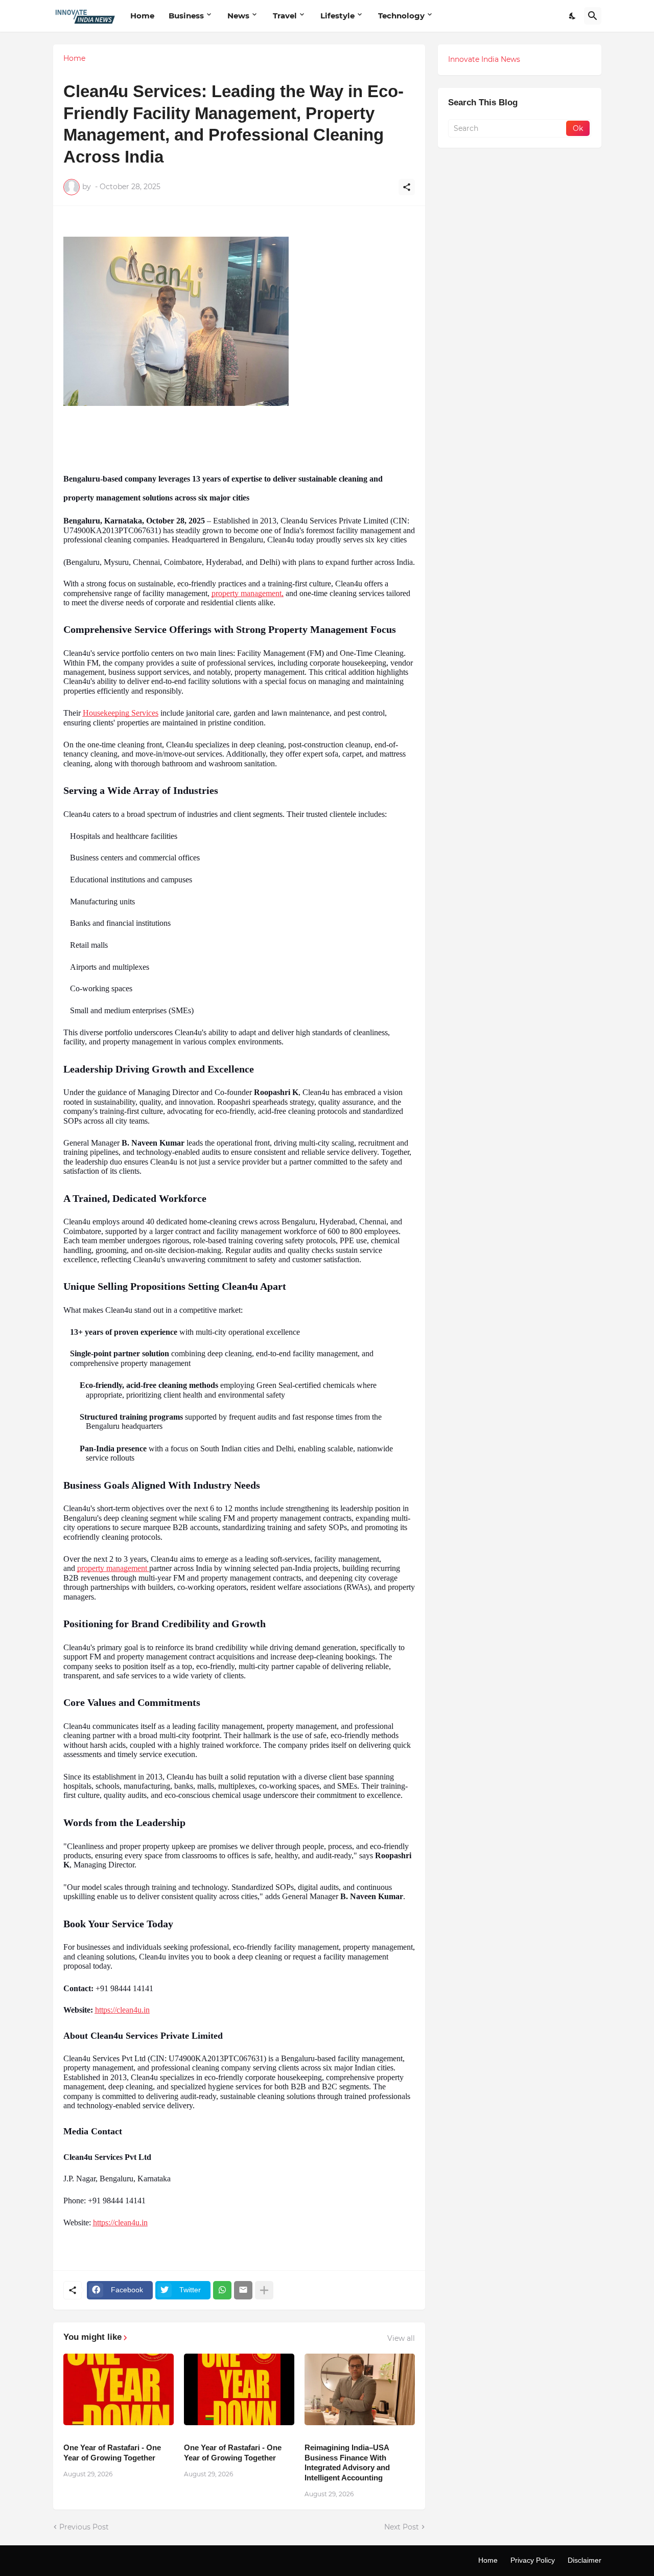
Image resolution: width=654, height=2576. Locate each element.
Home (142, 16)
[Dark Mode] (573, 16)
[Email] (243, 2290)
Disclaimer (585, 2560)
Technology (401, 16)
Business (186, 16)
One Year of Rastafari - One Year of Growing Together (112, 2453)
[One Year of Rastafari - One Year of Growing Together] (119, 2389)
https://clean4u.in (122, 2010)
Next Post (402, 2527)
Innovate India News (484, 59)
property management (113, 1568)
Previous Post (84, 2527)
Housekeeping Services (121, 713)
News (238, 16)
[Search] (593, 16)
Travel (285, 16)
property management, (248, 593)
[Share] (407, 187)
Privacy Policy (533, 2560)
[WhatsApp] (222, 2290)
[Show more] (264, 2290)
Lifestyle (337, 16)
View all (401, 2338)
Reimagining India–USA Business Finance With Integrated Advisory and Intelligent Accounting (347, 2463)
